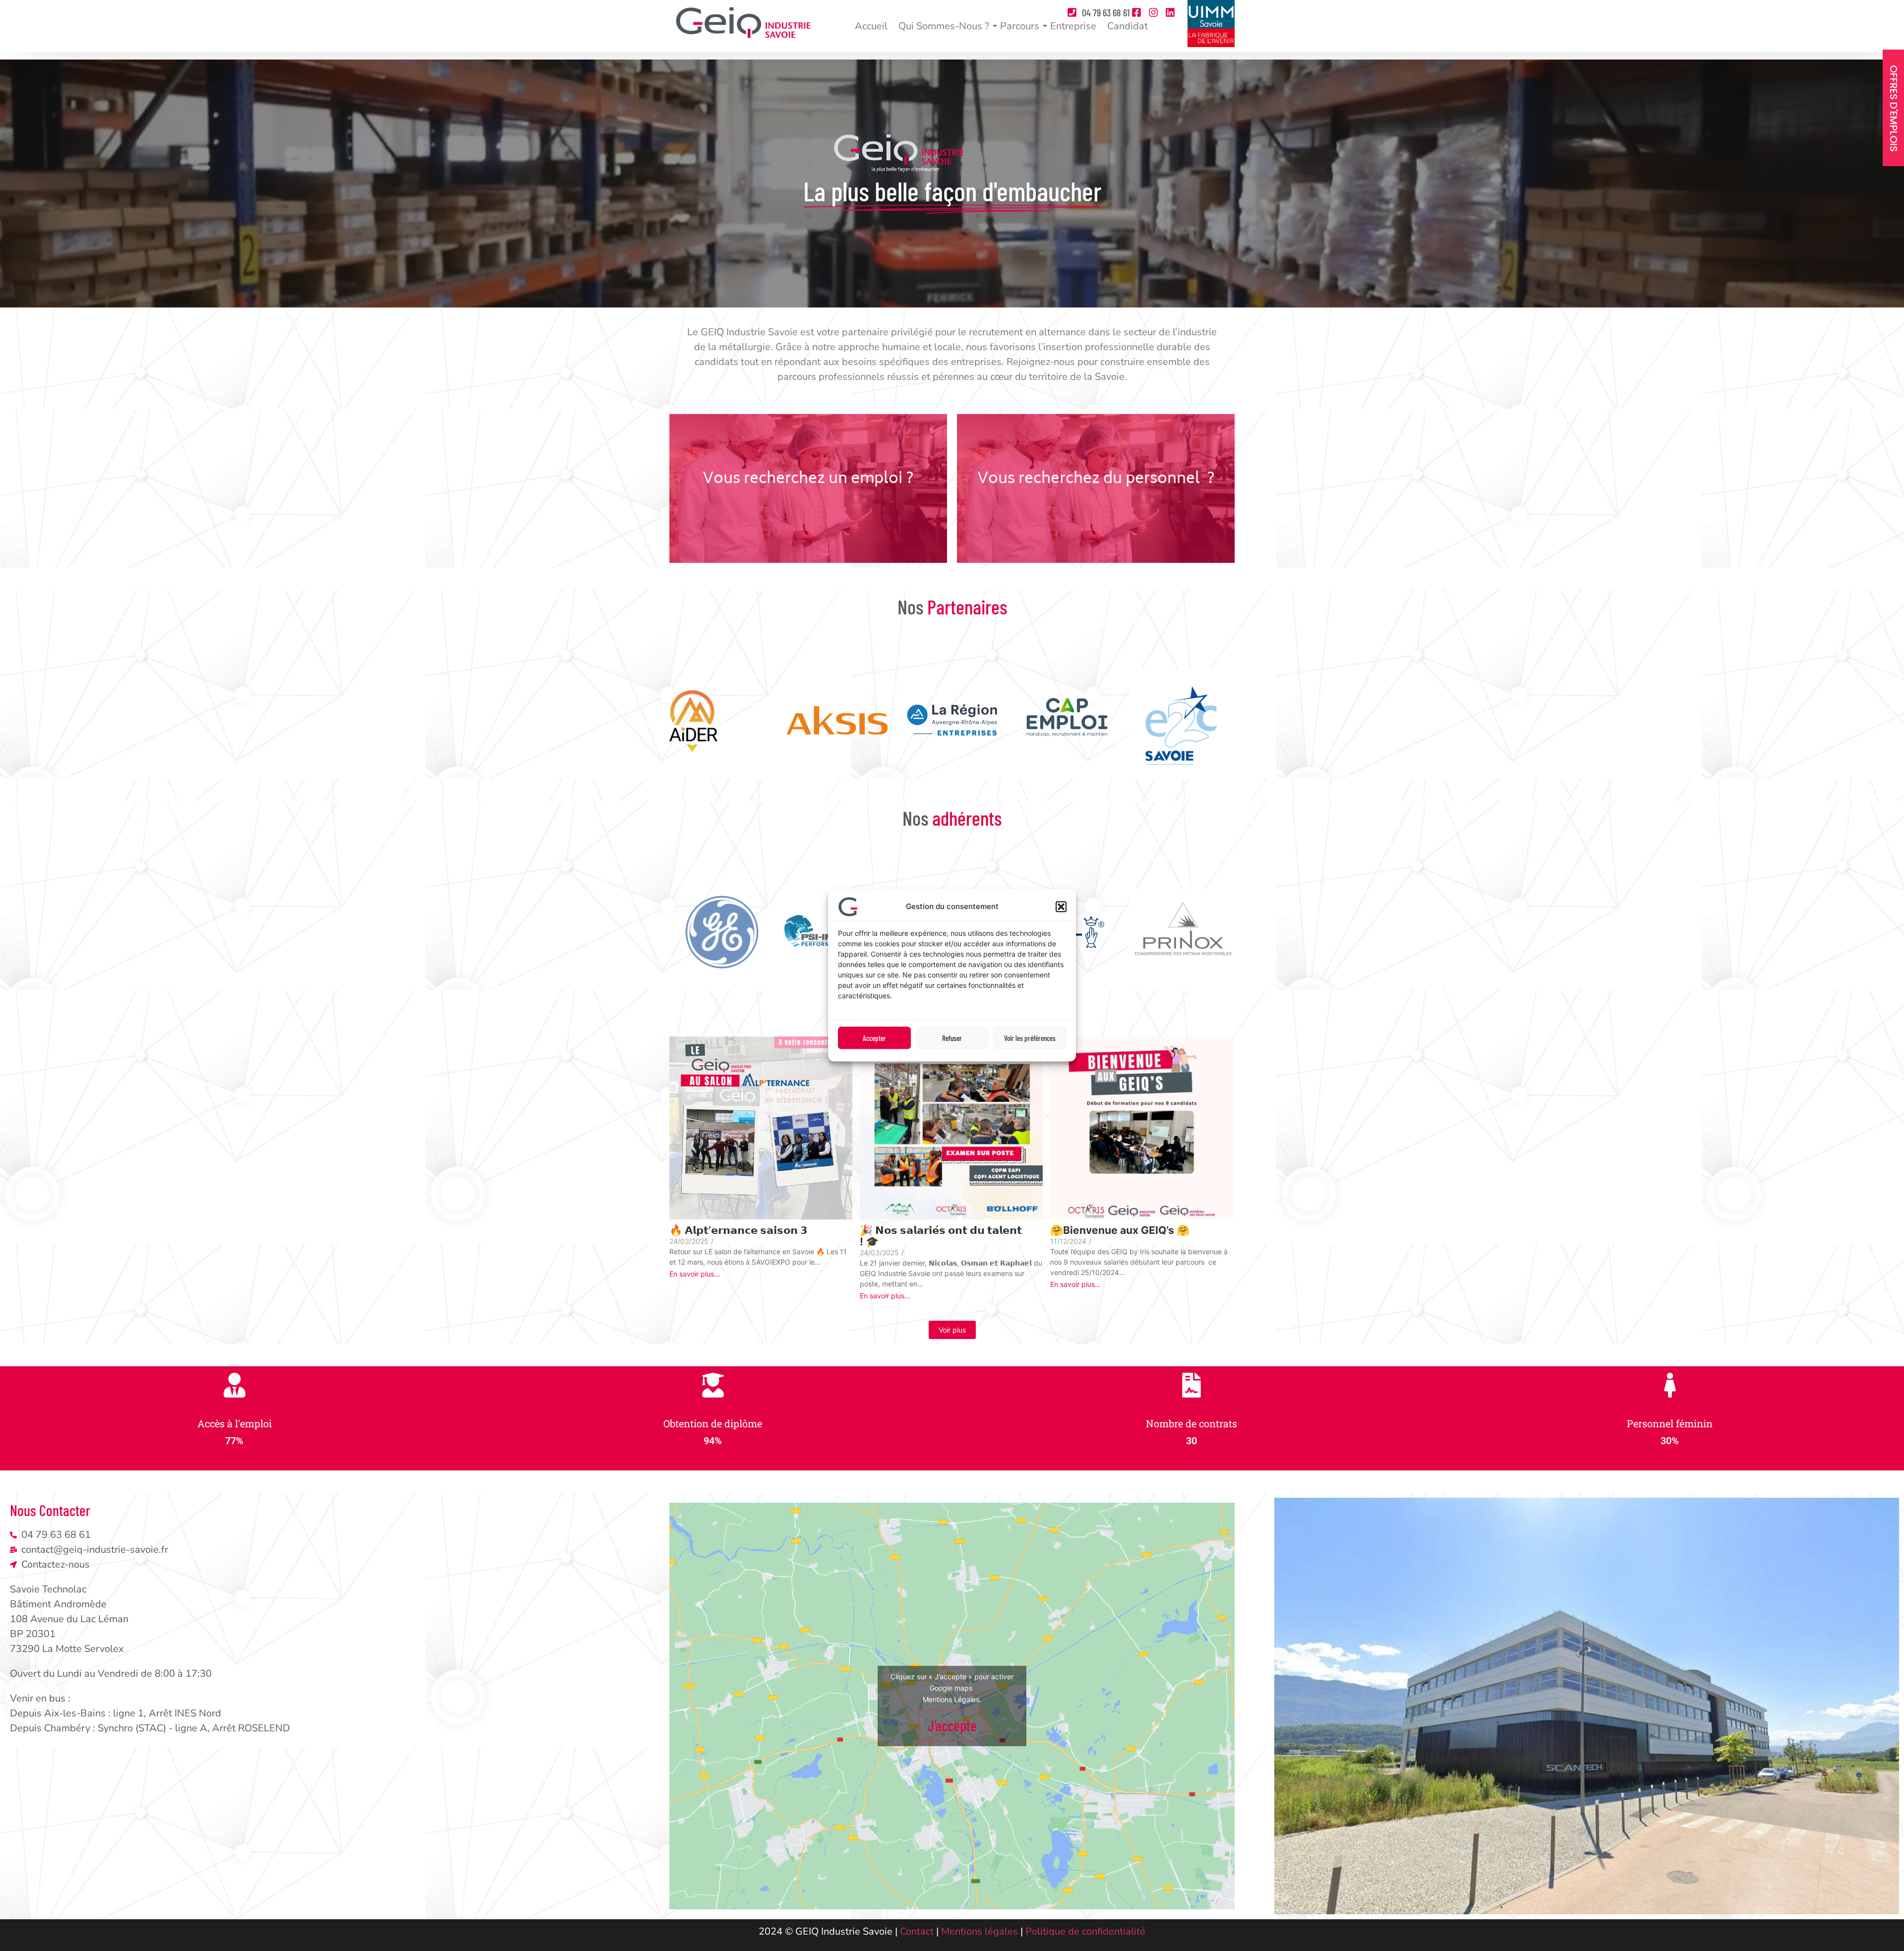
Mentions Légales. (952, 1699)
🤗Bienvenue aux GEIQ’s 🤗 (1120, 1230)
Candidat (1128, 26)
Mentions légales (980, 1931)
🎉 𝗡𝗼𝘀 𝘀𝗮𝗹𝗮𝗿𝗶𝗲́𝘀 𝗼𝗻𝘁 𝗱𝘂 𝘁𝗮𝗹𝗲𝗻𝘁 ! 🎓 (941, 1236)
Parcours (1020, 26)
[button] (1061, 907)
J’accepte (952, 1725)
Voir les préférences (1030, 1038)
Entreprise (1073, 26)
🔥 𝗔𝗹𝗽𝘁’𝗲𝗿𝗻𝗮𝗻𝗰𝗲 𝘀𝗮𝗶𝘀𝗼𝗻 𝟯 (739, 1230)
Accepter (874, 1038)
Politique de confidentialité (1085, 1931)
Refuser (952, 1038)
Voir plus (952, 1330)
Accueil (871, 26)
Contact (917, 1931)
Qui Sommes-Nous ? (944, 26)
